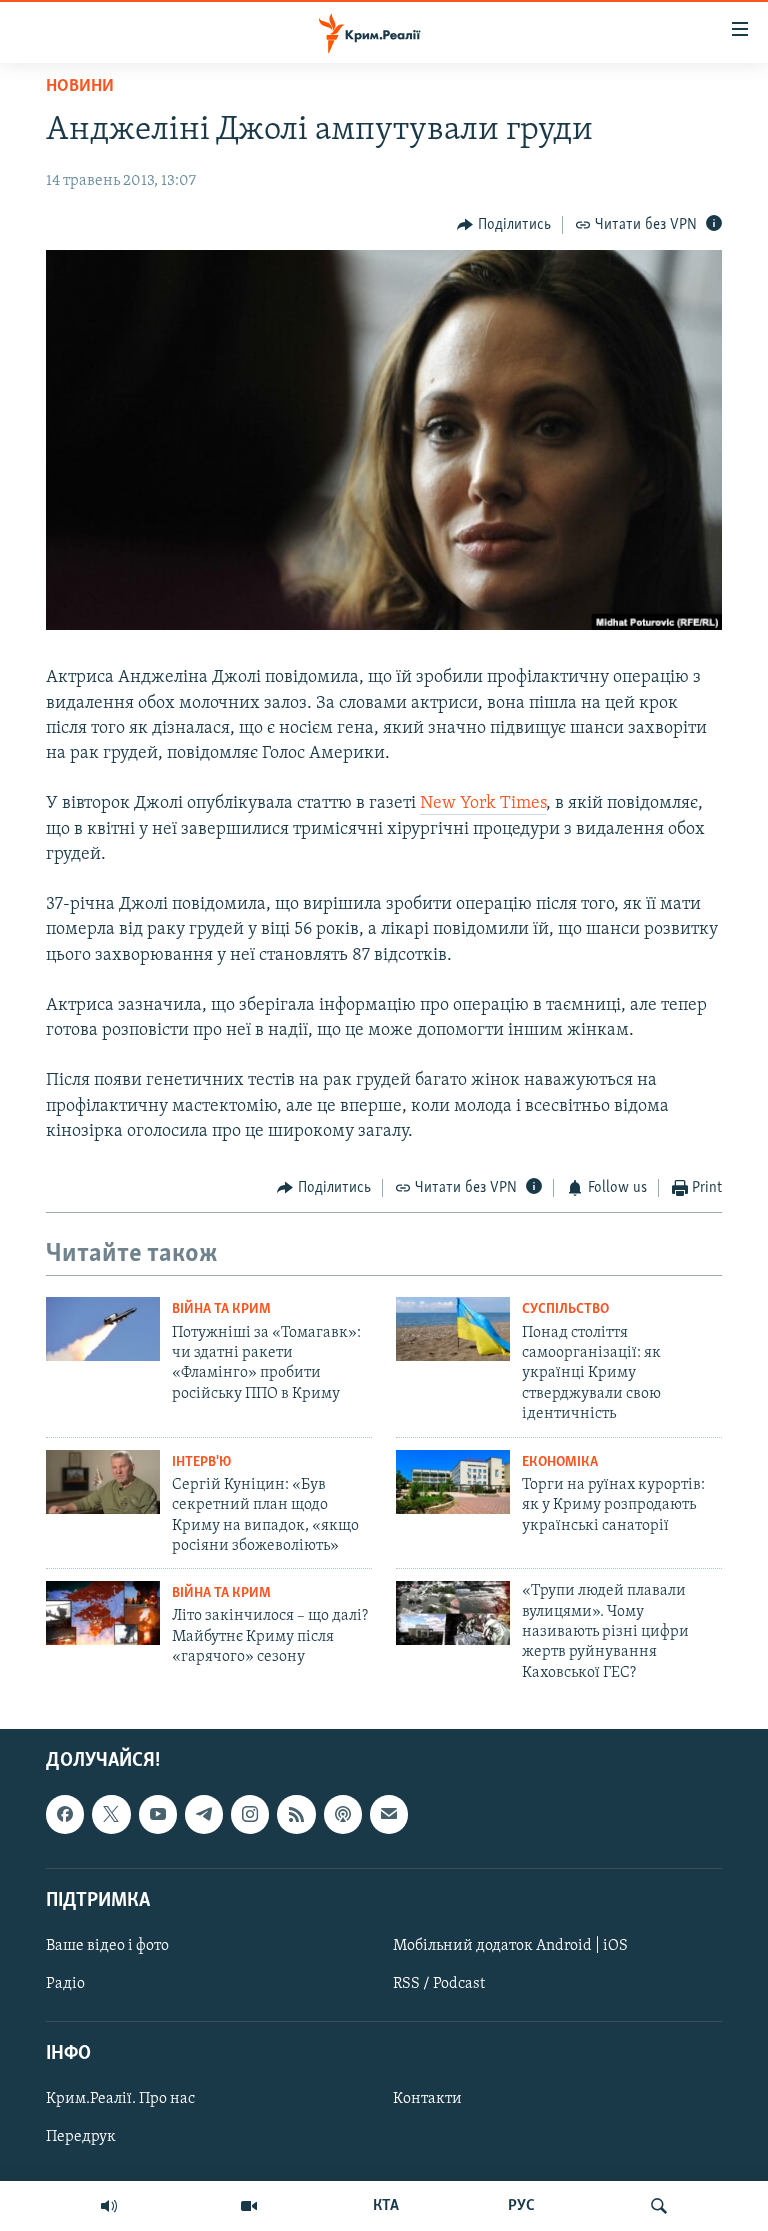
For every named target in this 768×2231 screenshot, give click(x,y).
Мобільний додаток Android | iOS (510, 1946)
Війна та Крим (221, 1309)
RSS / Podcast (439, 1984)
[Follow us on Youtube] (158, 1815)
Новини (80, 87)
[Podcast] (343, 1815)
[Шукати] (659, 2206)
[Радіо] (109, 2206)
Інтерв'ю (201, 1462)
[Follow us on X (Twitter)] (111, 1815)
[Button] (504, 225)
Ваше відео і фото (107, 1946)
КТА (386, 2206)
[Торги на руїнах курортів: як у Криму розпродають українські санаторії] (453, 1482)
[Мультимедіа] (249, 2206)
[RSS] (296, 1815)
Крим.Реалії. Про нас (120, 2100)
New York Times (483, 804)
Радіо (65, 1984)
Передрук (81, 2138)
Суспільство (565, 1309)
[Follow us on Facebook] (65, 1815)
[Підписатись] (389, 1815)
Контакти (427, 2100)
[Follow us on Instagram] (250, 1815)
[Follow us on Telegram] (204, 1815)
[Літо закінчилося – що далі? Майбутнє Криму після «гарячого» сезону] (103, 1613)
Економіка (560, 1462)
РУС (521, 2206)
